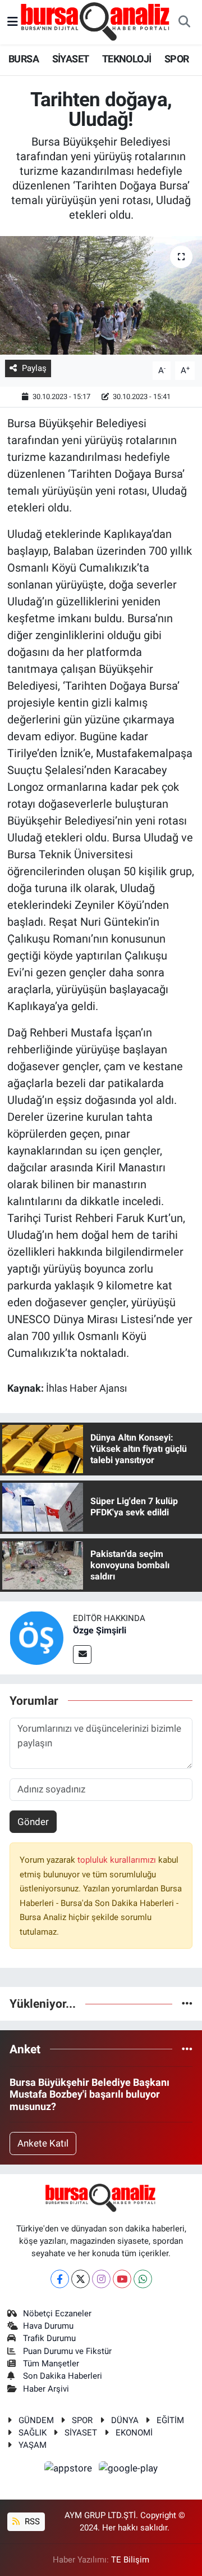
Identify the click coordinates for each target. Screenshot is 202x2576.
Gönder (33, 1822)
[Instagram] (101, 2279)
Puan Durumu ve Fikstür (67, 2351)
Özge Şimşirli (100, 1630)
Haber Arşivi (46, 2389)
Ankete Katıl (43, 2143)
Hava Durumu (48, 2326)
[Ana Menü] (13, 22)
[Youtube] (122, 2279)
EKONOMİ (134, 2433)
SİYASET (71, 59)
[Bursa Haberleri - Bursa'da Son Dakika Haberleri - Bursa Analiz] (96, 21)
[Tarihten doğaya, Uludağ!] (101, 295)
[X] (81, 2279)
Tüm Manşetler (51, 2364)
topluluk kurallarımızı (118, 1860)
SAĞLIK (33, 2433)
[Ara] (184, 22)
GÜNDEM (36, 2420)
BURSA (24, 59)
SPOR (177, 59)
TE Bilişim (130, 2560)
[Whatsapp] (143, 2279)
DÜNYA (125, 2420)
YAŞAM (33, 2445)
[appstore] (70, 2470)
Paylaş (34, 368)
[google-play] (128, 2470)
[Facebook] (60, 2279)
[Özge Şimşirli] (36, 1637)
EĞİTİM (170, 2420)
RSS (31, 2521)
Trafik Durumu (49, 2338)
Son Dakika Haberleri (63, 2376)
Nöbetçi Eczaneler (57, 2314)
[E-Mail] (82, 1654)
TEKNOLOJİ (127, 59)
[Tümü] (187, 2003)
